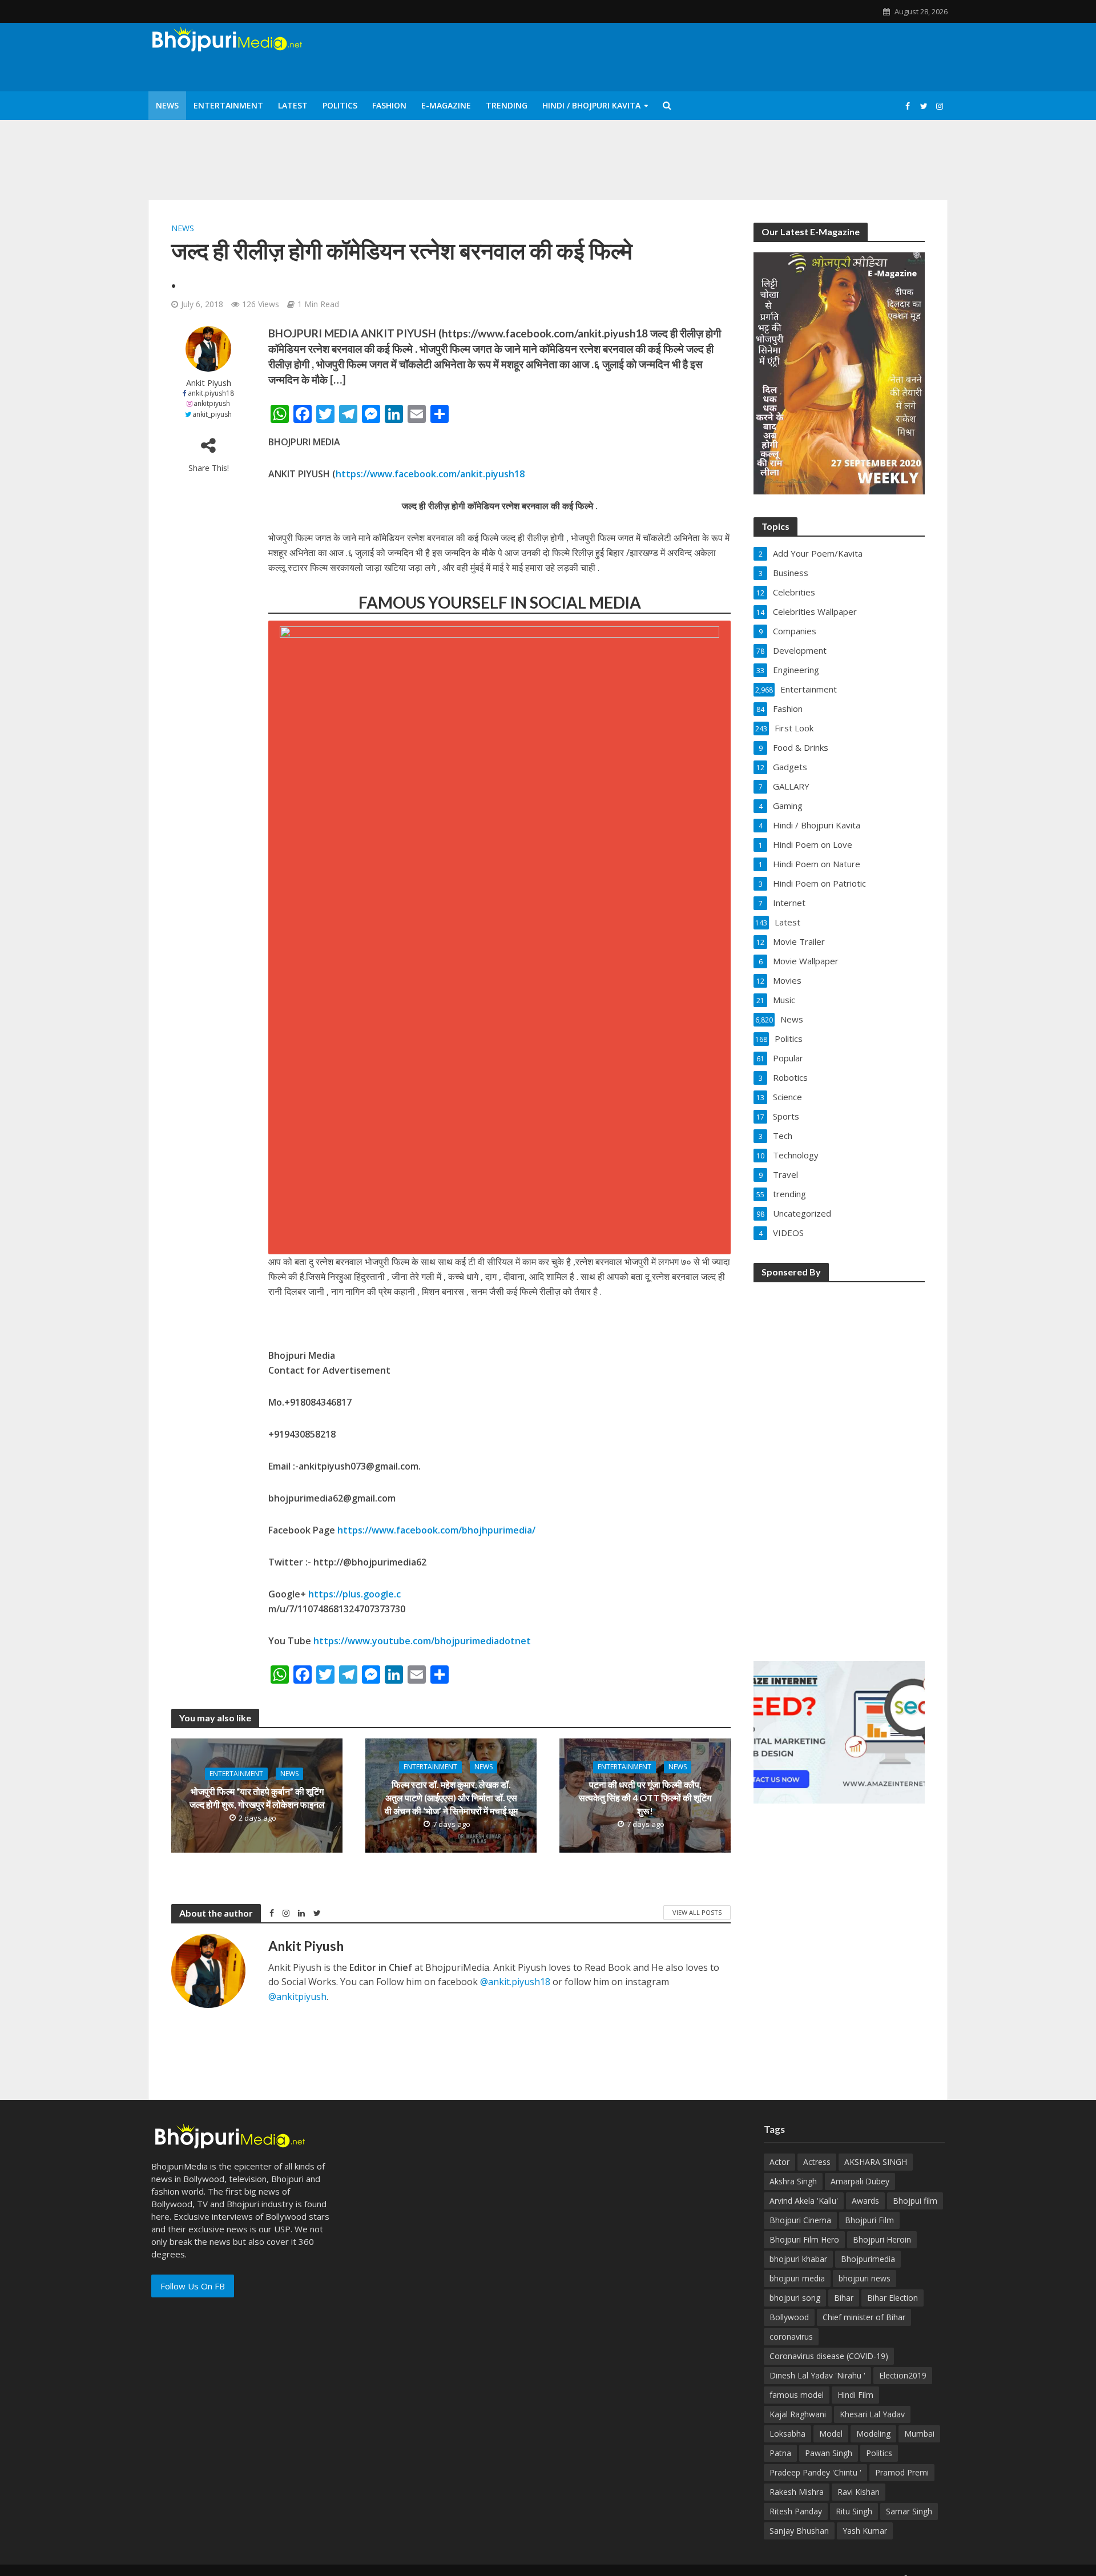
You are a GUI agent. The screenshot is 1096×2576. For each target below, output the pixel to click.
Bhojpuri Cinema (800, 2220)
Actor (779, 2162)
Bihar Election (892, 2298)
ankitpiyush (212, 403)
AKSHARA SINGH (876, 2162)
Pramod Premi (902, 2472)
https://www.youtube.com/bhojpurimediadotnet (422, 1641)
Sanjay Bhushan (799, 2531)
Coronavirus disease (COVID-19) (829, 2356)
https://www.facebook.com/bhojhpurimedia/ (436, 1530)
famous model (797, 2395)
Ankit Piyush (209, 383)
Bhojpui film (915, 2201)
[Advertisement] (839, 1464)
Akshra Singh (793, 2181)
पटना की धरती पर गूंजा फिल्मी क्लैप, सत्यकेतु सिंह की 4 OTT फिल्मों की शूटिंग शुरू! (645, 1798)
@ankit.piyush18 (515, 1982)
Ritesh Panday (796, 2511)
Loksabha (787, 2434)
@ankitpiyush (297, 1997)
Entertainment (228, 105)
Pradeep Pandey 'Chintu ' (815, 2472)
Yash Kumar (865, 2531)
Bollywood (789, 2317)
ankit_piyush (212, 414)
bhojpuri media (797, 2278)
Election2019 (903, 2375)
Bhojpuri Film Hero (804, 2239)
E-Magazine (446, 105)
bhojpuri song (795, 2298)
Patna (780, 2453)
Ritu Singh (854, 2511)
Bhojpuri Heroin (882, 2239)
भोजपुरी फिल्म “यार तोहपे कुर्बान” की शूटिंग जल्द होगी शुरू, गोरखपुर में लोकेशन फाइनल (257, 1798)
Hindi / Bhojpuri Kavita (591, 105)
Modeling (873, 2434)
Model (831, 2434)
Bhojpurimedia (868, 2259)
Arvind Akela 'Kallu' (804, 2201)
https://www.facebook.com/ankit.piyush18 (430, 474)
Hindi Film (855, 2395)
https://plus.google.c (354, 1594)
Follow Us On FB (193, 2286)
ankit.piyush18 (211, 393)
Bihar (844, 2298)
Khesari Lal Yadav (872, 2414)
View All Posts (697, 1912)
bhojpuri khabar (798, 2259)
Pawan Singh (829, 2453)
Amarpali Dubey (860, 2181)
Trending (507, 105)
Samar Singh (909, 2511)
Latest (293, 105)
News (167, 105)
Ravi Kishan (859, 2492)
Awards (865, 2201)
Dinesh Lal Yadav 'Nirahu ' (817, 2375)
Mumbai (919, 2434)
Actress (817, 2162)
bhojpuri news (865, 2278)
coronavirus (791, 2336)
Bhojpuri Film (869, 2220)
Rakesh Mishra (797, 2492)
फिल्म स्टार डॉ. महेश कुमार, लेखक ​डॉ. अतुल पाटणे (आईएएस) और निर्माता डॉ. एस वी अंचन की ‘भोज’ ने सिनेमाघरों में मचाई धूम (451, 1798)
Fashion (389, 105)
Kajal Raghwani (798, 2414)
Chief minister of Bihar (864, 2317)
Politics (340, 105)
